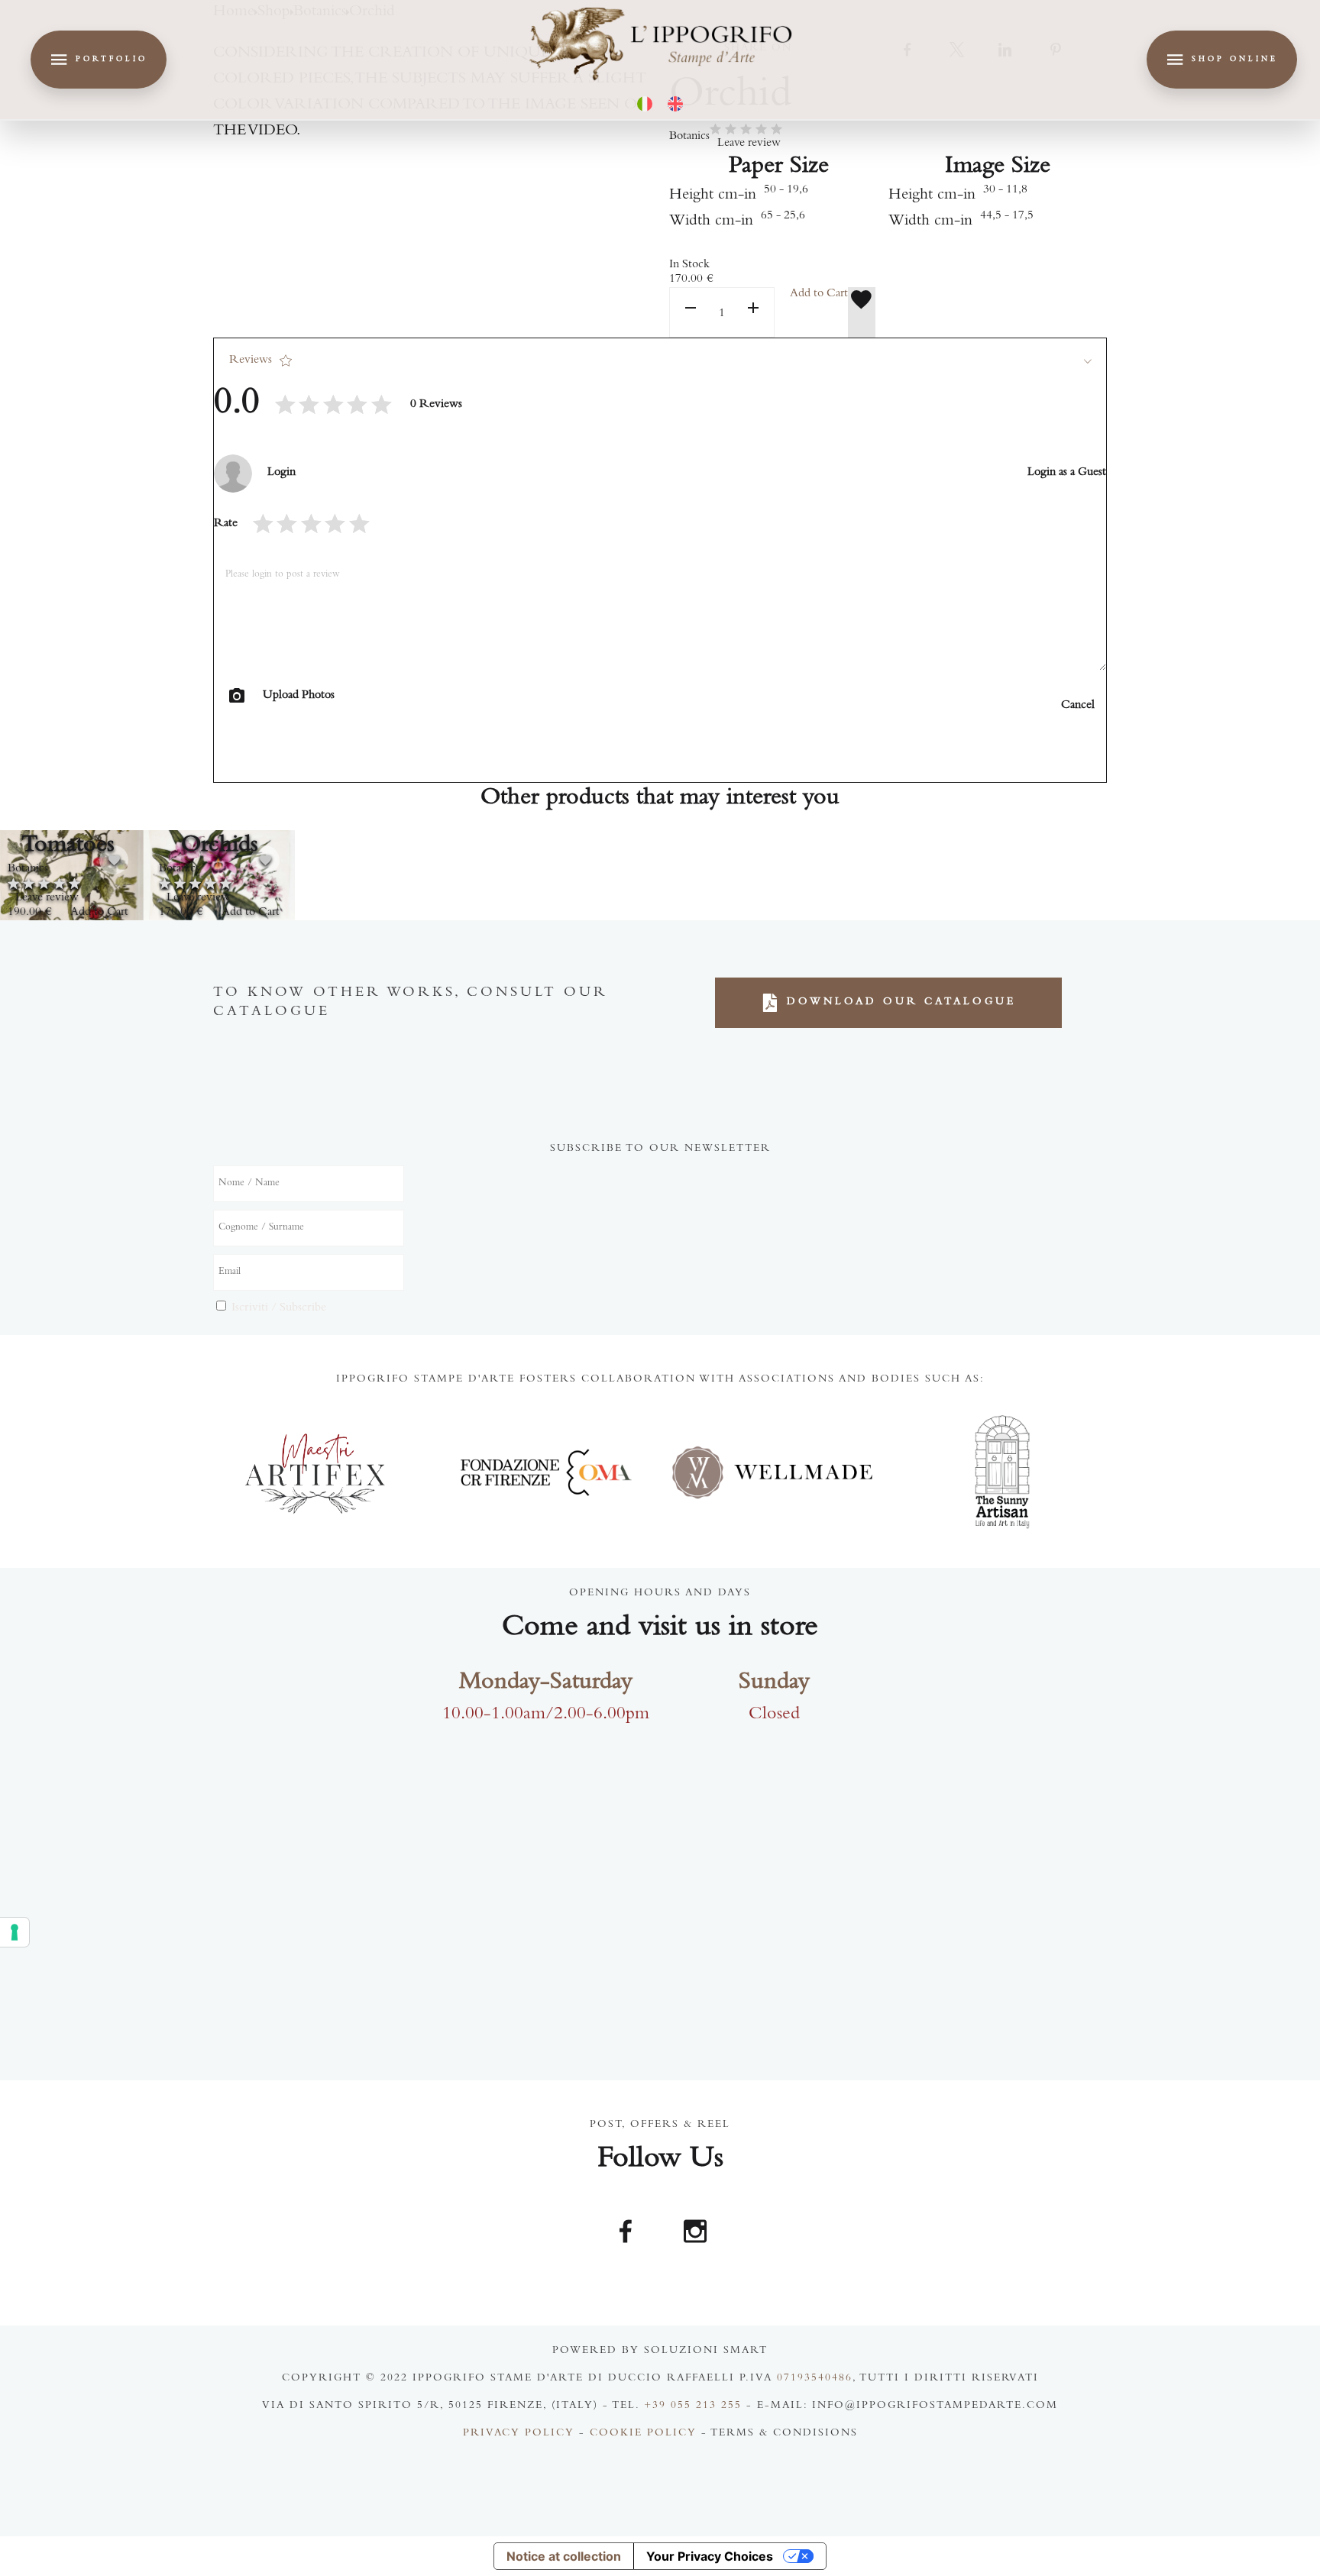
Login (281, 473)
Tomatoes (68, 846)
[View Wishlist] (862, 312)
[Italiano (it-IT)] (645, 104)
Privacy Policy (519, 2434)
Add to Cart (819, 294)
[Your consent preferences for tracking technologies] (15, 1932)
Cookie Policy (643, 2434)
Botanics (689, 137)
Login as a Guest (1067, 473)
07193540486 (815, 2379)
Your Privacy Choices (710, 2556)
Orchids (220, 846)
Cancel (1078, 706)
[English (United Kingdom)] (675, 104)
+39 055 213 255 (693, 2406)
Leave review (749, 144)
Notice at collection (564, 2556)
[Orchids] (219, 875)
